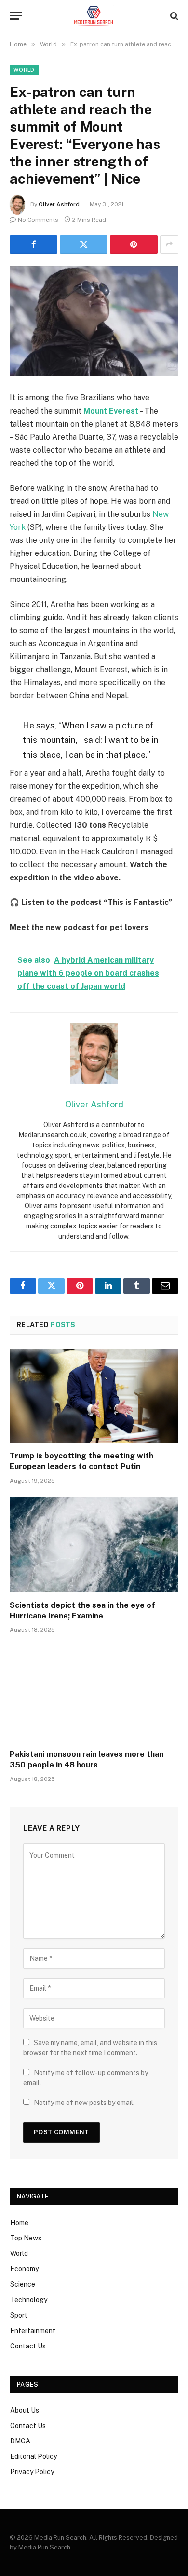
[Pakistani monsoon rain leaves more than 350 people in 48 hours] (94, 1694)
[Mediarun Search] (94, 16)
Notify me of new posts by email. (84, 2103)
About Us (25, 2410)
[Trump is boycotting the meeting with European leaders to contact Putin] (94, 1396)
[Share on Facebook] (34, 244)
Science (23, 2284)
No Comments (38, 220)
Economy (24, 2269)
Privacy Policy (32, 2472)
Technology (29, 2300)
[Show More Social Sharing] (169, 244)
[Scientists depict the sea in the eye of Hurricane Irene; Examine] (94, 1545)
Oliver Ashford (59, 204)
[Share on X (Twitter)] (84, 244)
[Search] (173, 16)
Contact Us (28, 2346)
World (24, 70)
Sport (19, 2315)
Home (19, 2223)
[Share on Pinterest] (134, 244)
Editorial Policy (34, 2456)
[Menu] (16, 16)
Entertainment (33, 2331)
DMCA (20, 2441)
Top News (26, 2238)
